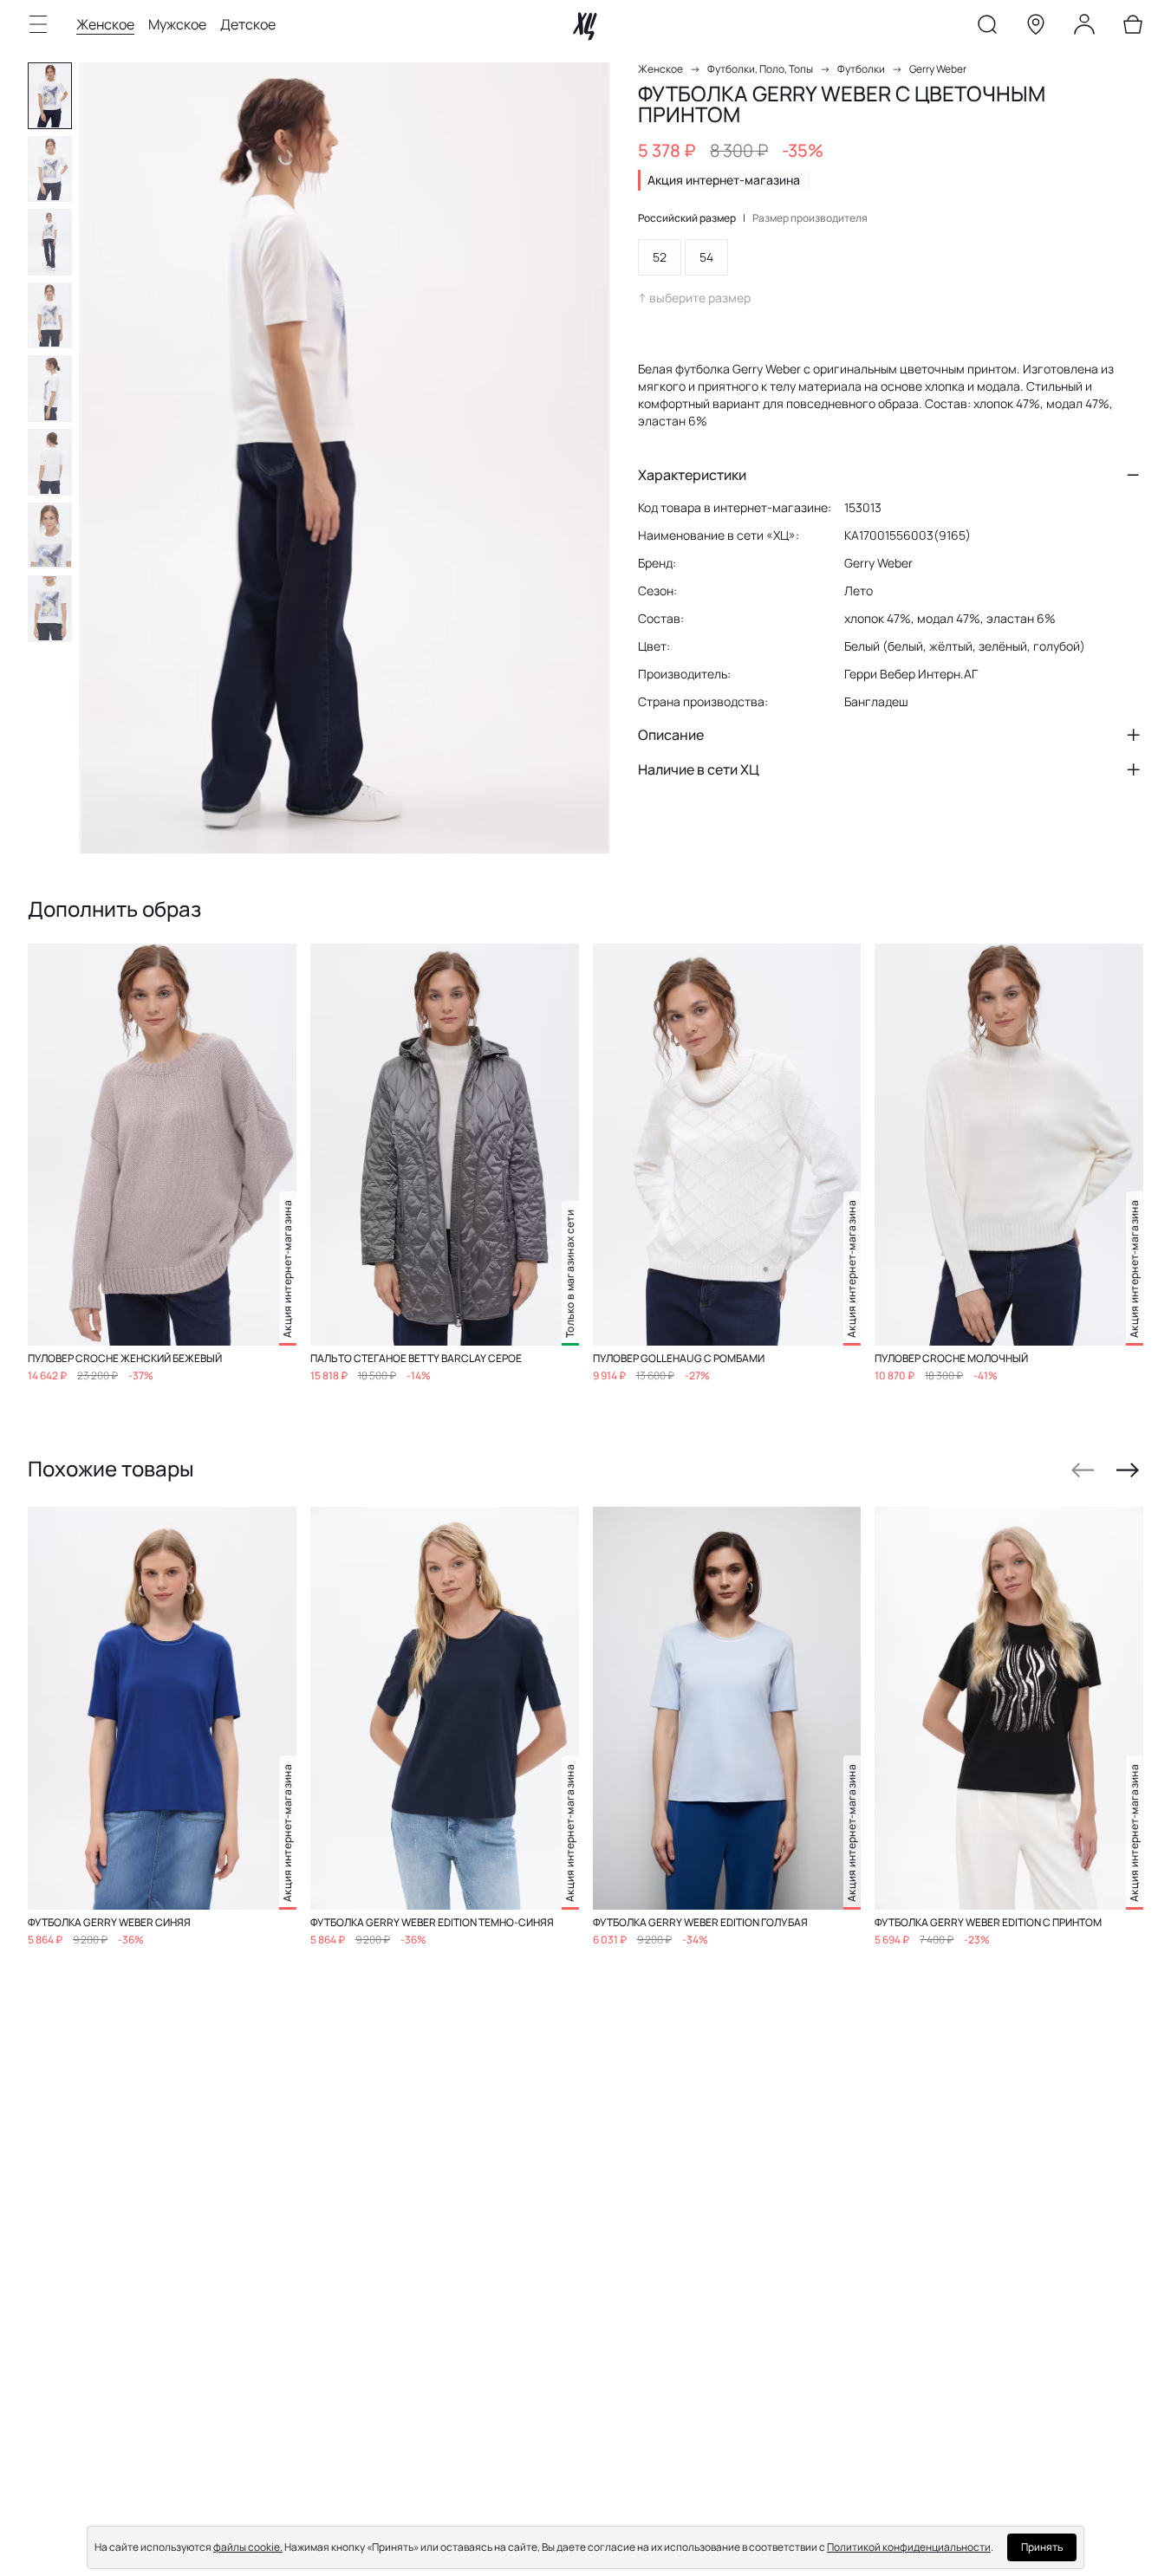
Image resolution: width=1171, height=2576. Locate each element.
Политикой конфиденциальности (909, 2547)
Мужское (177, 24)
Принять (1042, 2547)
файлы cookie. (248, 2547)
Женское (105, 24)
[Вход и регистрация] (1084, 28)
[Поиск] (987, 28)
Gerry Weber (938, 69)
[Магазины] (1036, 28)
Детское (248, 24)
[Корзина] (1133, 28)
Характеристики (692, 475)
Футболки (861, 69)
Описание (671, 735)
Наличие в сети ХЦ (699, 769)
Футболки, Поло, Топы (760, 69)
